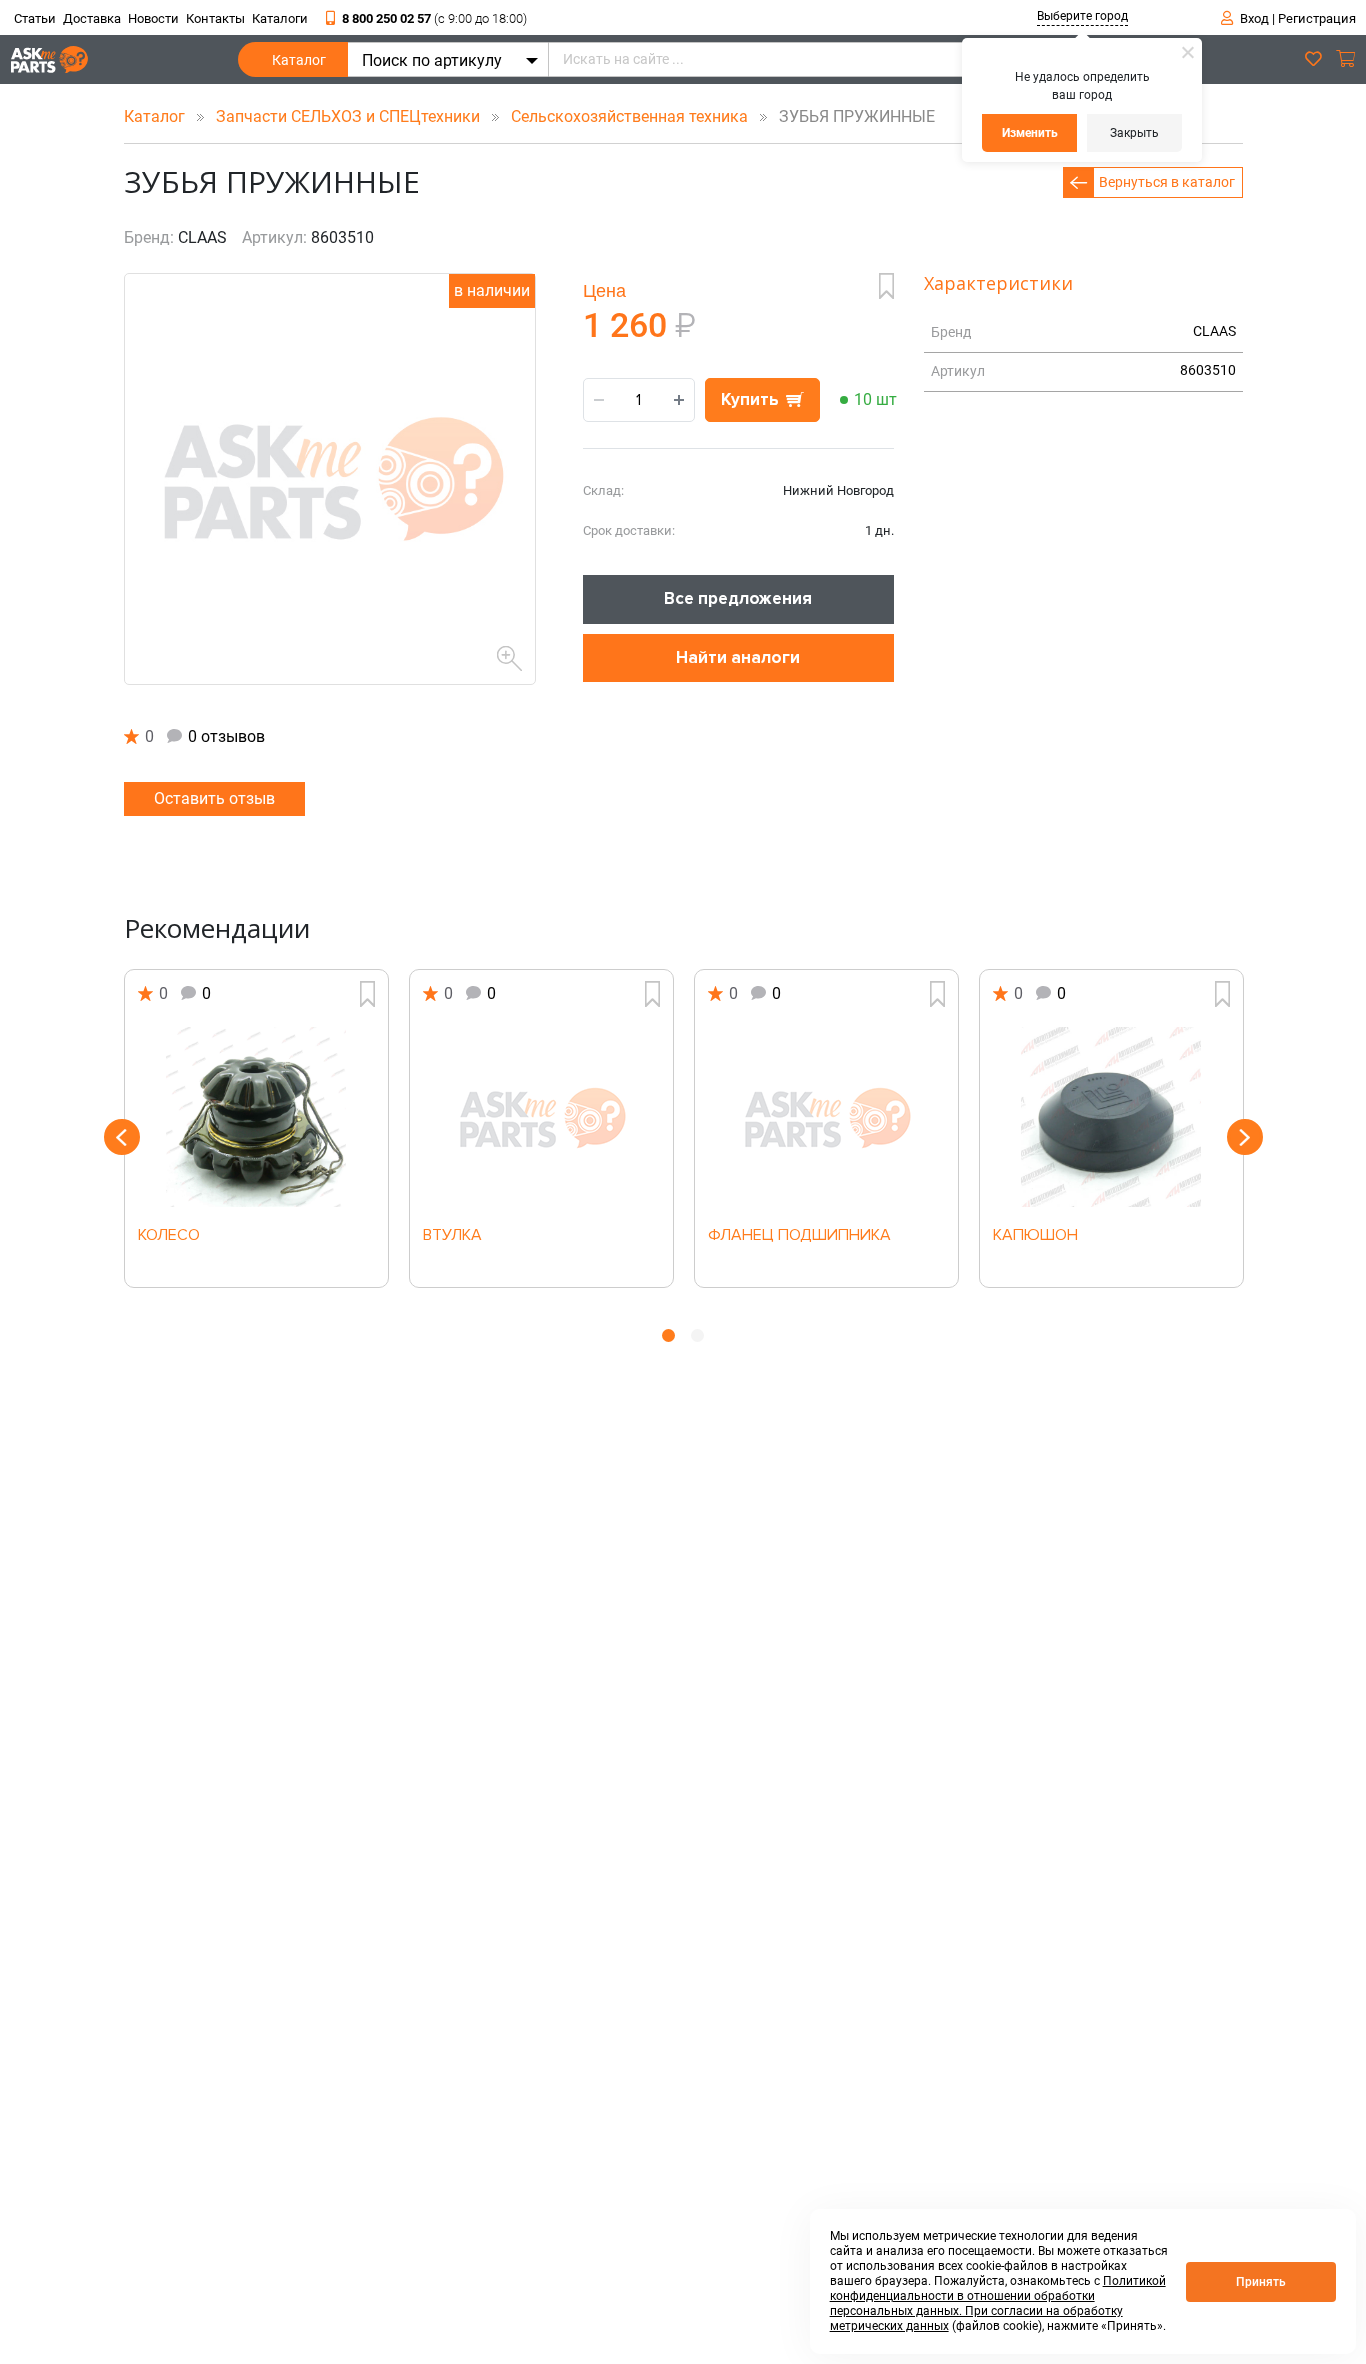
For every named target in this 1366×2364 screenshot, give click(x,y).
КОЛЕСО (169, 1236)
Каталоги (280, 18)
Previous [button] (122, 1137)
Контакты (215, 18)
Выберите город (1082, 16)
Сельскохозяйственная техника (631, 116)
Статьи (35, 18)
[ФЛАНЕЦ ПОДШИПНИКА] (826, 1117)
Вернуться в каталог (1167, 182)
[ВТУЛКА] (541, 1117)
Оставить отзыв (214, 798)
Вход (1254, 18)
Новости (153, 18)
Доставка (92, 18)
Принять (1261, 2282)
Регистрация (1317, 18)
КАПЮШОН (1035, 1236)
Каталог (299, 60)
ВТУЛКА (452, 1236)
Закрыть (1134, 133)
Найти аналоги (738, 657)
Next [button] (1245, 1137)
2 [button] (697, 1335)
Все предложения (738, 598)
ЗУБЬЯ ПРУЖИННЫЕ (851, 116)
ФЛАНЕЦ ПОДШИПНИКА (799, 1236)
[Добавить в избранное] (886, 286)
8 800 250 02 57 (434, 18)
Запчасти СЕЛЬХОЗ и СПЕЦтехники (350, 116)
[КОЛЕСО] (256, 1117)
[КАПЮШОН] (1111, 1117)
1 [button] (668, 1335)
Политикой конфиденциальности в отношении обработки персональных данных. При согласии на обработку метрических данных (998, 2303)
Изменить (1030, 133)
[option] (256, 1128)
